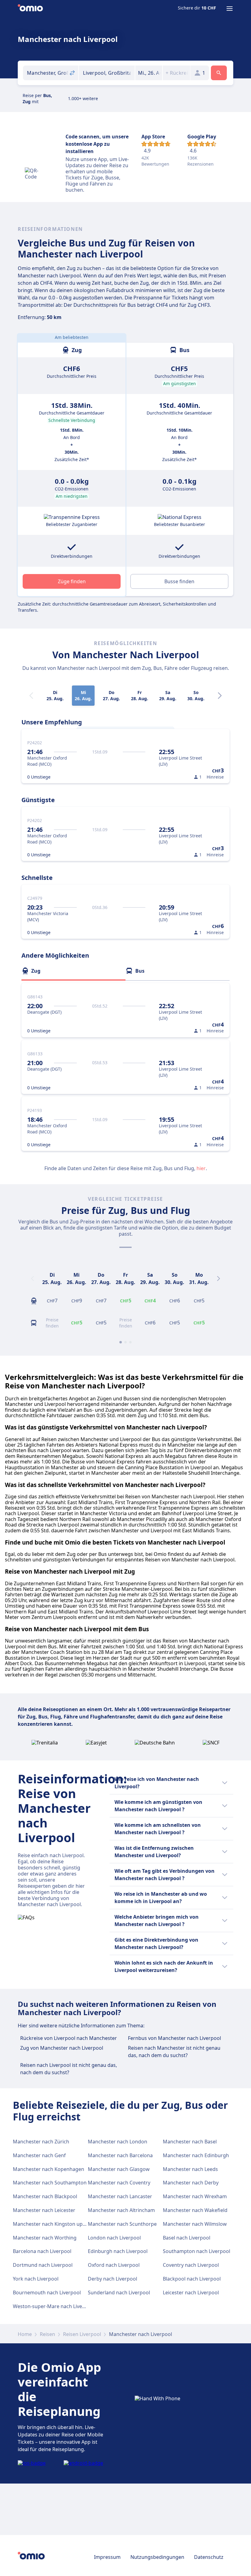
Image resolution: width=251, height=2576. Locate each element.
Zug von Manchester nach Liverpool (62, 2048)
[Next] (220, 696)
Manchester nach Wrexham (195, 2196)
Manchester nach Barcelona (120, 2155)
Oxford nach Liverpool (114, 2265)
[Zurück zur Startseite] (30, 9)
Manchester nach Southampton (50, 2183)
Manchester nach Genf (39, 2155)
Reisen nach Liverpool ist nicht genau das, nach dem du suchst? (69, 2069)
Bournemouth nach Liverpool (47, 2292)
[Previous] (32, 1279)
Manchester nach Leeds (190, 2169)
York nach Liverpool (36, 2279)
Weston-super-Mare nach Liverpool (54, 2306)
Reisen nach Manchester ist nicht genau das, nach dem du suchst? (174, 2052)
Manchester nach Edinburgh (196, 2155)
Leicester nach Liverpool (191, 2292)
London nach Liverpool (114, 2238)
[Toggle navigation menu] (230, 9)
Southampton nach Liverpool (197, 2251)
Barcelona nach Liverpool (42, 2251)
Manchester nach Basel (190, 2142)
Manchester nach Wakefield (195, 2210)
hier (201, 1168)
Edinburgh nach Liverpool (118, 2251)
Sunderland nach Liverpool (119, 2292)
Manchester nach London (118, 2142)
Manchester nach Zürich (41, 2142)
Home (25, 2334)
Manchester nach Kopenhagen (49, 2169)
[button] (149, 73)
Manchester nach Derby (191, 2183)
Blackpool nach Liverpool (192, 2279)
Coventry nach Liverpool (191, 2265)
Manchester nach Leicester (44, 2210)
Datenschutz (209, 2557)
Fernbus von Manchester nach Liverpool (174, 2038)
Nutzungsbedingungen (157, 2557)
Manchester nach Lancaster (120, 2196)
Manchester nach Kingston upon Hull (56, 2224)
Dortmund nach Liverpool (43, 2265)
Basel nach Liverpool (187, 2238)
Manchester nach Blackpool (45, 2196)
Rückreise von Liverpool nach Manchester (69, 2038)
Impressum (107, 2557)
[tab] (73, 971)
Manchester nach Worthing (45, 2238)
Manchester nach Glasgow (119, 2169)
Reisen (47, 2334)
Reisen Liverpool (82, 2334)
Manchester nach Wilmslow (195, 2224)
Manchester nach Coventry (119, 2183)
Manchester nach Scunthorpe (122, 2224)
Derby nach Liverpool (112, 2279)
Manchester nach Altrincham (121, 2210)
